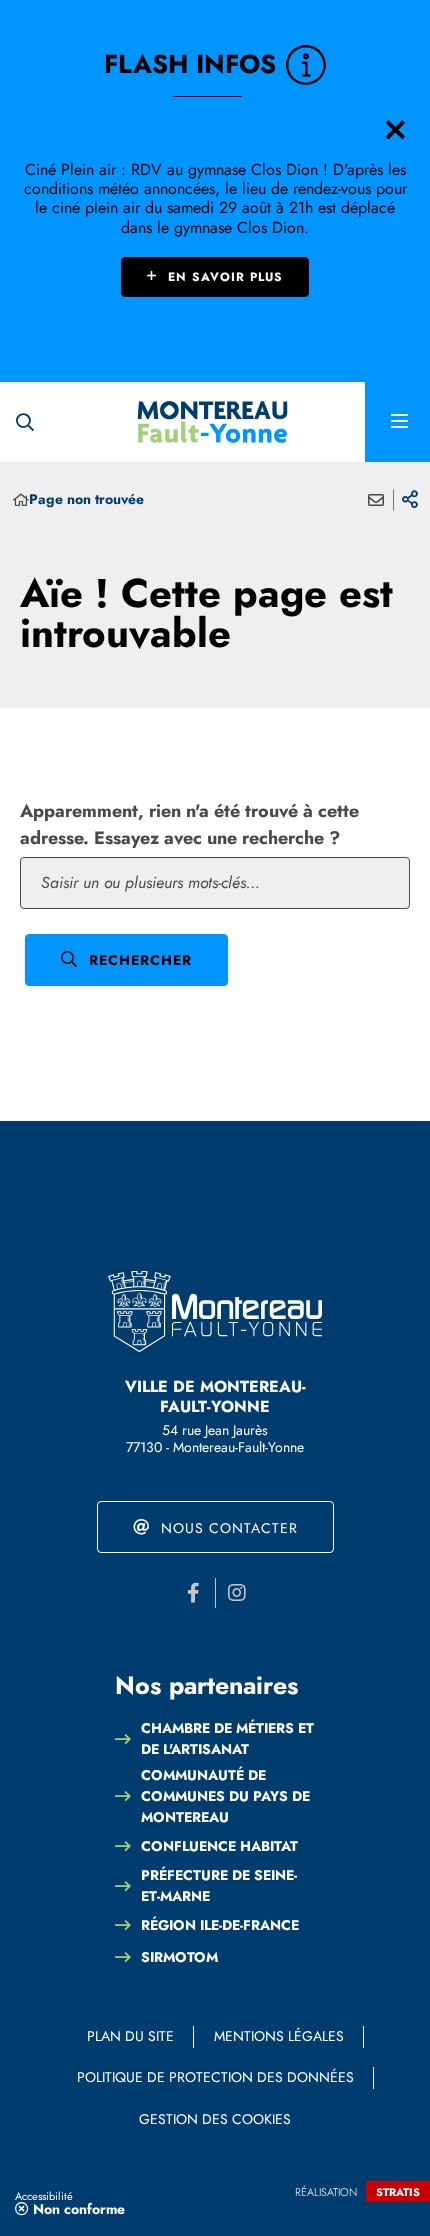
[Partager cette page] (410, 500)
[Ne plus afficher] (395, 130)
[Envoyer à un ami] (376, 500)
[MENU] (397, 422)
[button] (25, 422)
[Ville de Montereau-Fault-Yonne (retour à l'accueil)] (213, 422)
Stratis (398, 2192)
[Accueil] (21, 500)
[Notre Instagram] (237, 1593)
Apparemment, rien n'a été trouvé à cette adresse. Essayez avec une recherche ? (189, 824)
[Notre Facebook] (194, 1593)
